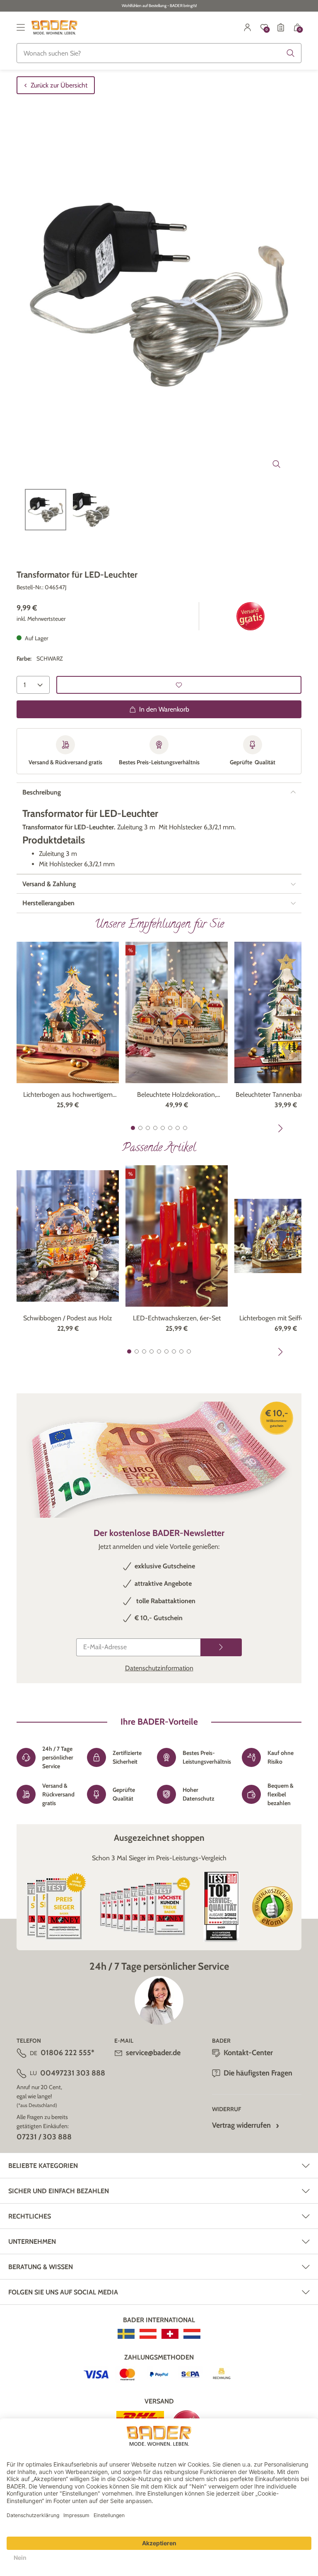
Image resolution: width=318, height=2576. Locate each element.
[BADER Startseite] (54, 27)
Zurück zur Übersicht (59, 85)
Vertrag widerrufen (241, 2125)
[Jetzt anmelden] (221, 1647)
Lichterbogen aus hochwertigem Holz (68, 1095)
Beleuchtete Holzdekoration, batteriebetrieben (177, 1095)
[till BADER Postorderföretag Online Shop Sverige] (126, 2334)
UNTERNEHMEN (32, 2242)
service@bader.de (153, 2053)
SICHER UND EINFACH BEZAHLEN (59, 2191)
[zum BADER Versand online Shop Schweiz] (170, 2334)
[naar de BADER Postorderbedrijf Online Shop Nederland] (192, 2334)
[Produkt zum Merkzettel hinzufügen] (179, 685)
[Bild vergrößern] (277, 464)
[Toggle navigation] (21, 27)
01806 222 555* (67, 2053)
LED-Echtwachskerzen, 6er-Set (177, 1318)
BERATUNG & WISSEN (41, 2267)
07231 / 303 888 (44, 2137)
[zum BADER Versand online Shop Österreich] (148, 2334)
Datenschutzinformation (159, 1668)
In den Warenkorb (164, 709)
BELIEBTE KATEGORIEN (43, 2166)
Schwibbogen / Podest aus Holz (68, 1318)
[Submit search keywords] (291, 53)
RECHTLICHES (30, 2216)
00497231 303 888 (73, 2073)
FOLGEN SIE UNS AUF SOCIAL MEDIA (63, 2292)
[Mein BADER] (248, 27)
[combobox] (159, 53)
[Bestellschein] (281, 27)
